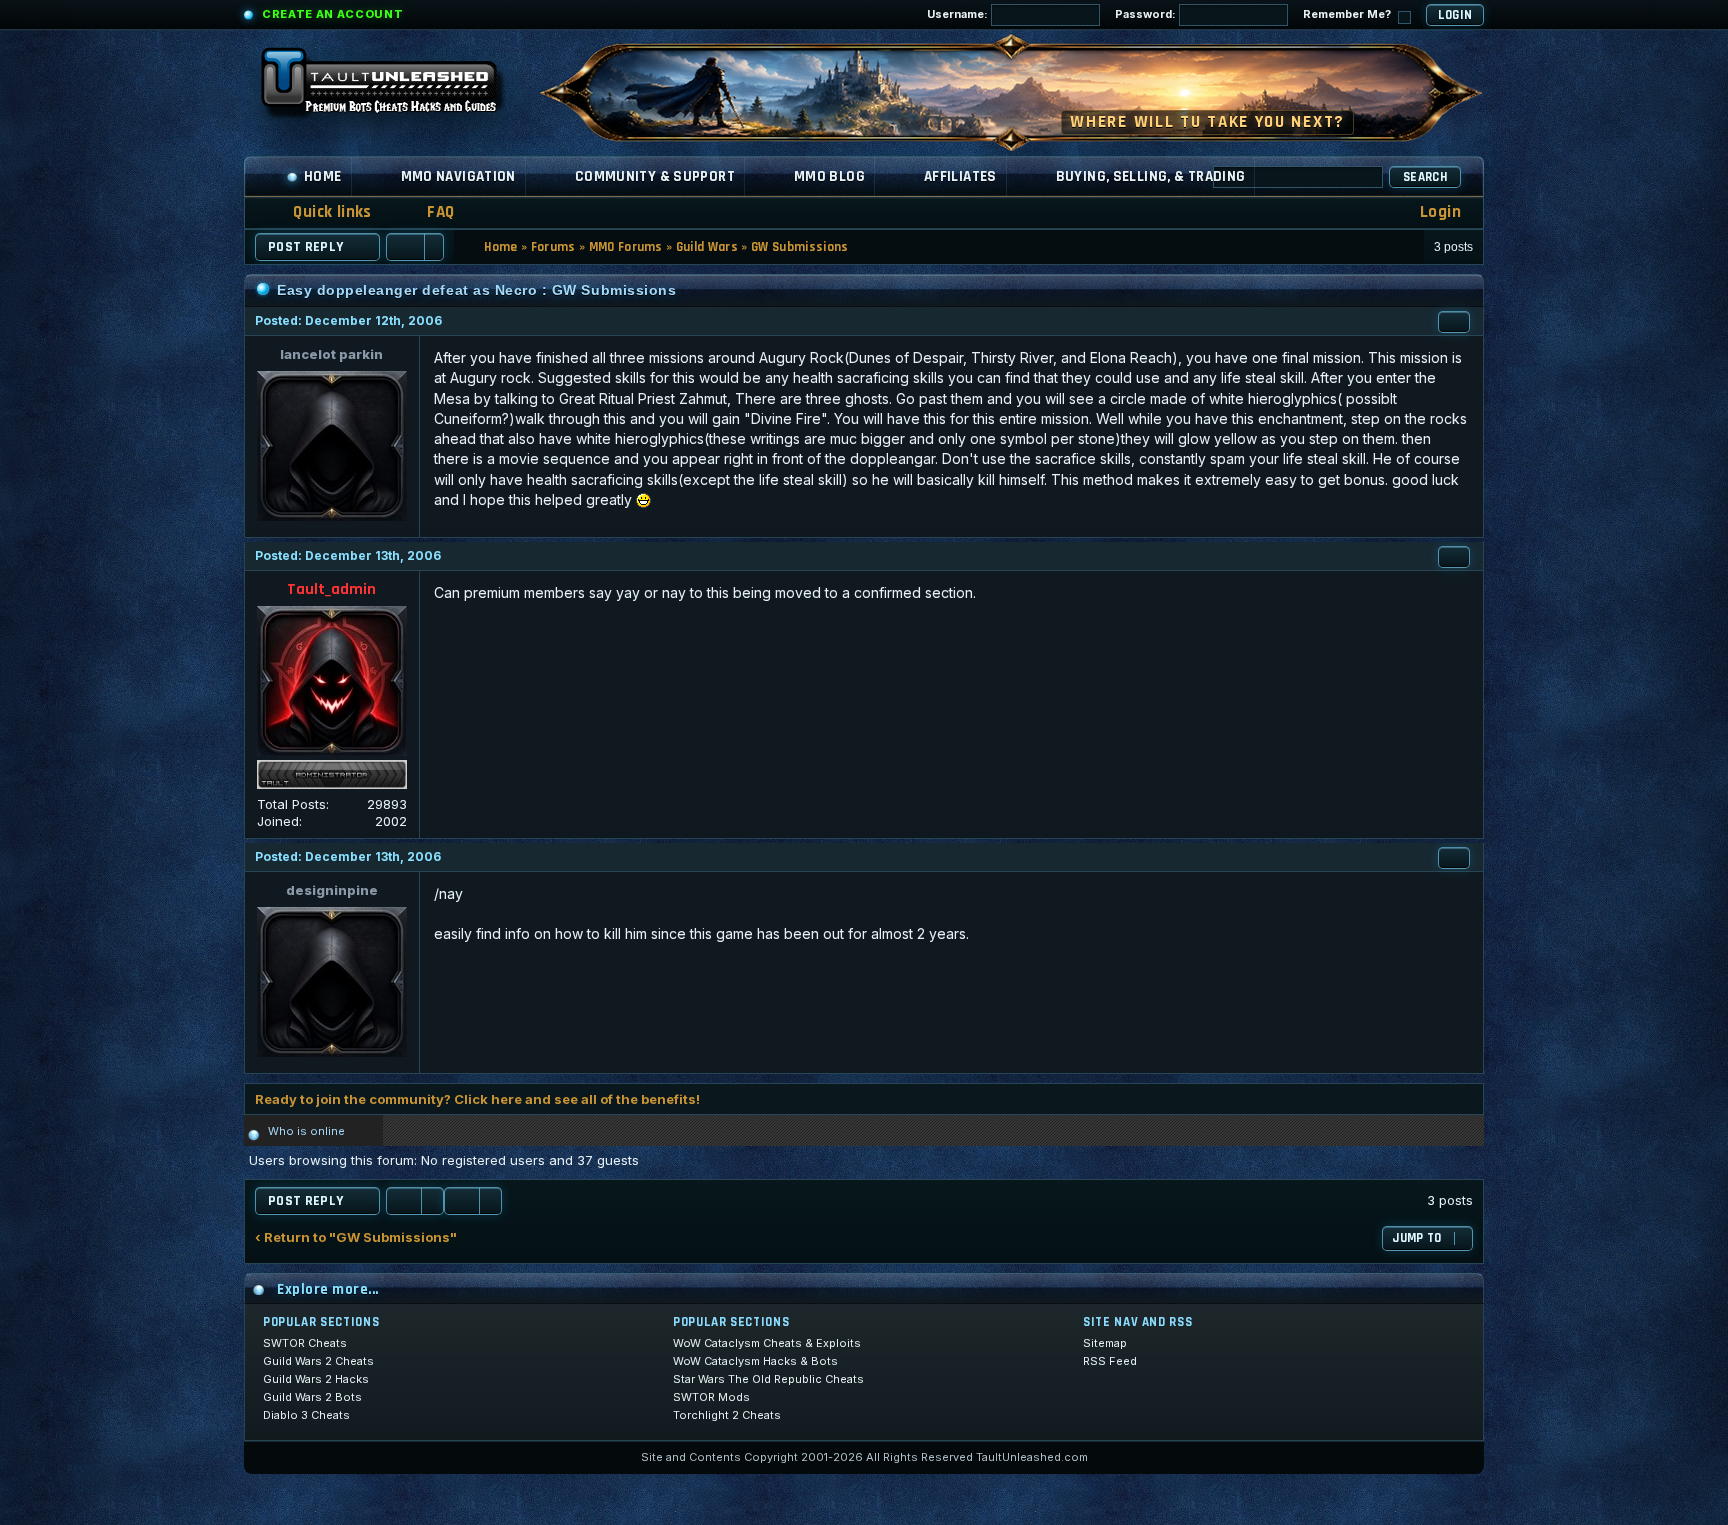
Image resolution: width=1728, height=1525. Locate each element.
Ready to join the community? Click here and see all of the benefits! (477, 1099)
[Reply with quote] (1454, 322)
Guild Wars (707, 247)
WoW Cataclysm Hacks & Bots (755, 1361)
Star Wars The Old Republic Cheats (768, 1379)
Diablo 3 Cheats (306, 1415)
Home (323, 176)
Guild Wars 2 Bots (312, 1397)
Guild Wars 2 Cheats (318, 1361)
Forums (553, 247)
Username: (959, 14)
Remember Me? (1348, 14)
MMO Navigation (458, 176)
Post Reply (306, 247)
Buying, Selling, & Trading (1151, 176)
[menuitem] (428, 212)
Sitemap (1105, 1343)
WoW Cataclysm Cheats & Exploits (767, 1343)
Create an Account (332, 14)
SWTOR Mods (711, 1397)
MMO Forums (626, 247)
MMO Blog (829, 176)
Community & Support (655, 176)
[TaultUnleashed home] (394, 87)
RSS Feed (1110, 1361)
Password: (1147, 14)
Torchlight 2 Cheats (727, 1415)
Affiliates (960, 176)
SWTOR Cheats (305, 1343)
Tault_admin (331, 589)
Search (1425, 177)
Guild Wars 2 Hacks (316, 1379)
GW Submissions (800, 247)
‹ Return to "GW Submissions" (356, 1237)
